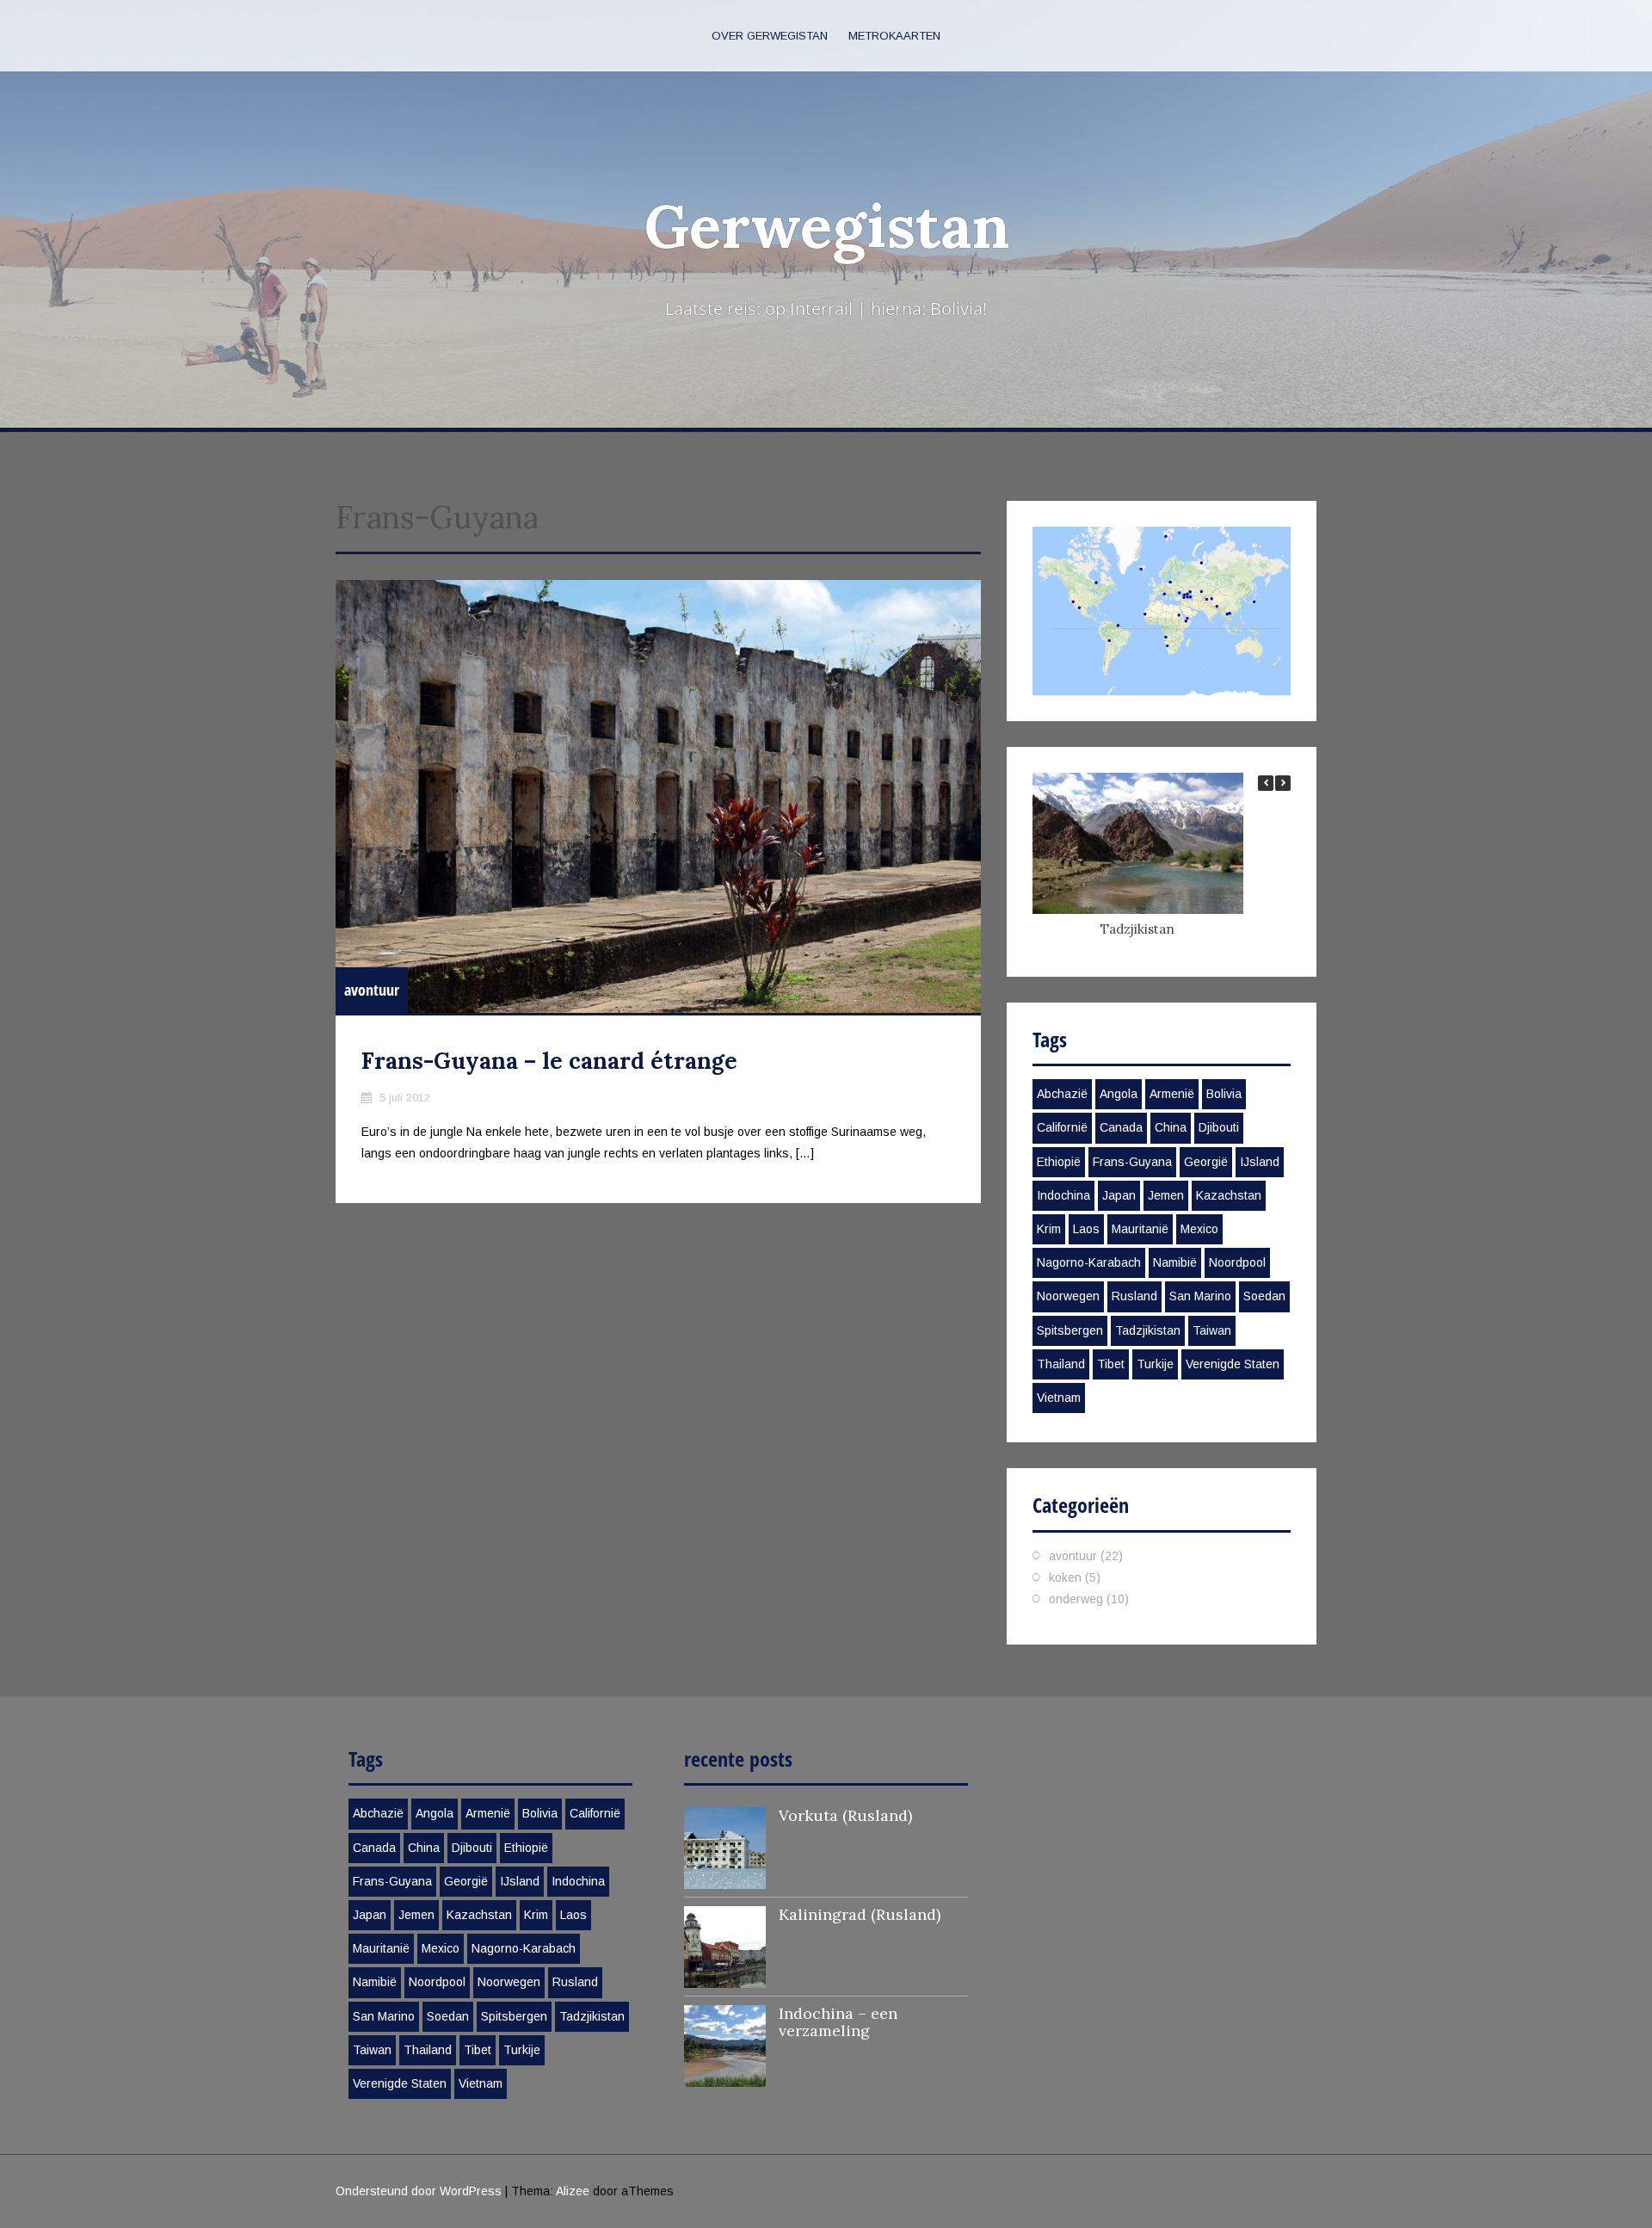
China (1171, 1127)
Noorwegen (1068, 1296)
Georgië (1206, 1162)
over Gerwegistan (770, 36)
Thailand (1061, 1364)
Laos (1086, 1229)
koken (1065, 1577)
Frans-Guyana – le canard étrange (549, 1061)
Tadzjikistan (1137, 929)
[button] (1283, 783)
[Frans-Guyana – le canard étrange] (658, 796)
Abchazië (1062, 1094)
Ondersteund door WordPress (419, 2191)
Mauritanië (1140, 1229)
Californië (1062, 1127)
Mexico (1199, 1229)
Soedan (1264, 1296)
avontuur (372, 990)
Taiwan (1212, 1330)
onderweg (1076, 1599)
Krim (1049, 1229)
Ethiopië (1059, 1162)
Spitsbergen (1070, 1330)
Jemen (1166, 1195)
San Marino (1200, 1296)
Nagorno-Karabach (1089, 1262)
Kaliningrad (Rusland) (860, 1914)
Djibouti (1219, 1127)
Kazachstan (1229, 1195)
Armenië (1172, 1094)
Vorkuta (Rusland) (845, 1815)
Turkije (1155, 1364)
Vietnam (1059, 1398)
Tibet (1111, 1364)
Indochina (1063, 1195)
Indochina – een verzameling (838, 2022)
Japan (1119, 1195)
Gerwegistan (826, 226)
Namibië (1175, 1262)
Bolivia (1224, 1094)
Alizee (573, 2191)
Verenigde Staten (1233, 1364)
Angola (1119, 1094)
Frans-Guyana (1132, 1162)
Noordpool (1237, 1262)
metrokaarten (894, 36)
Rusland (1134, 1296)
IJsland (1260, 1162)
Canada (1121, 1127)
